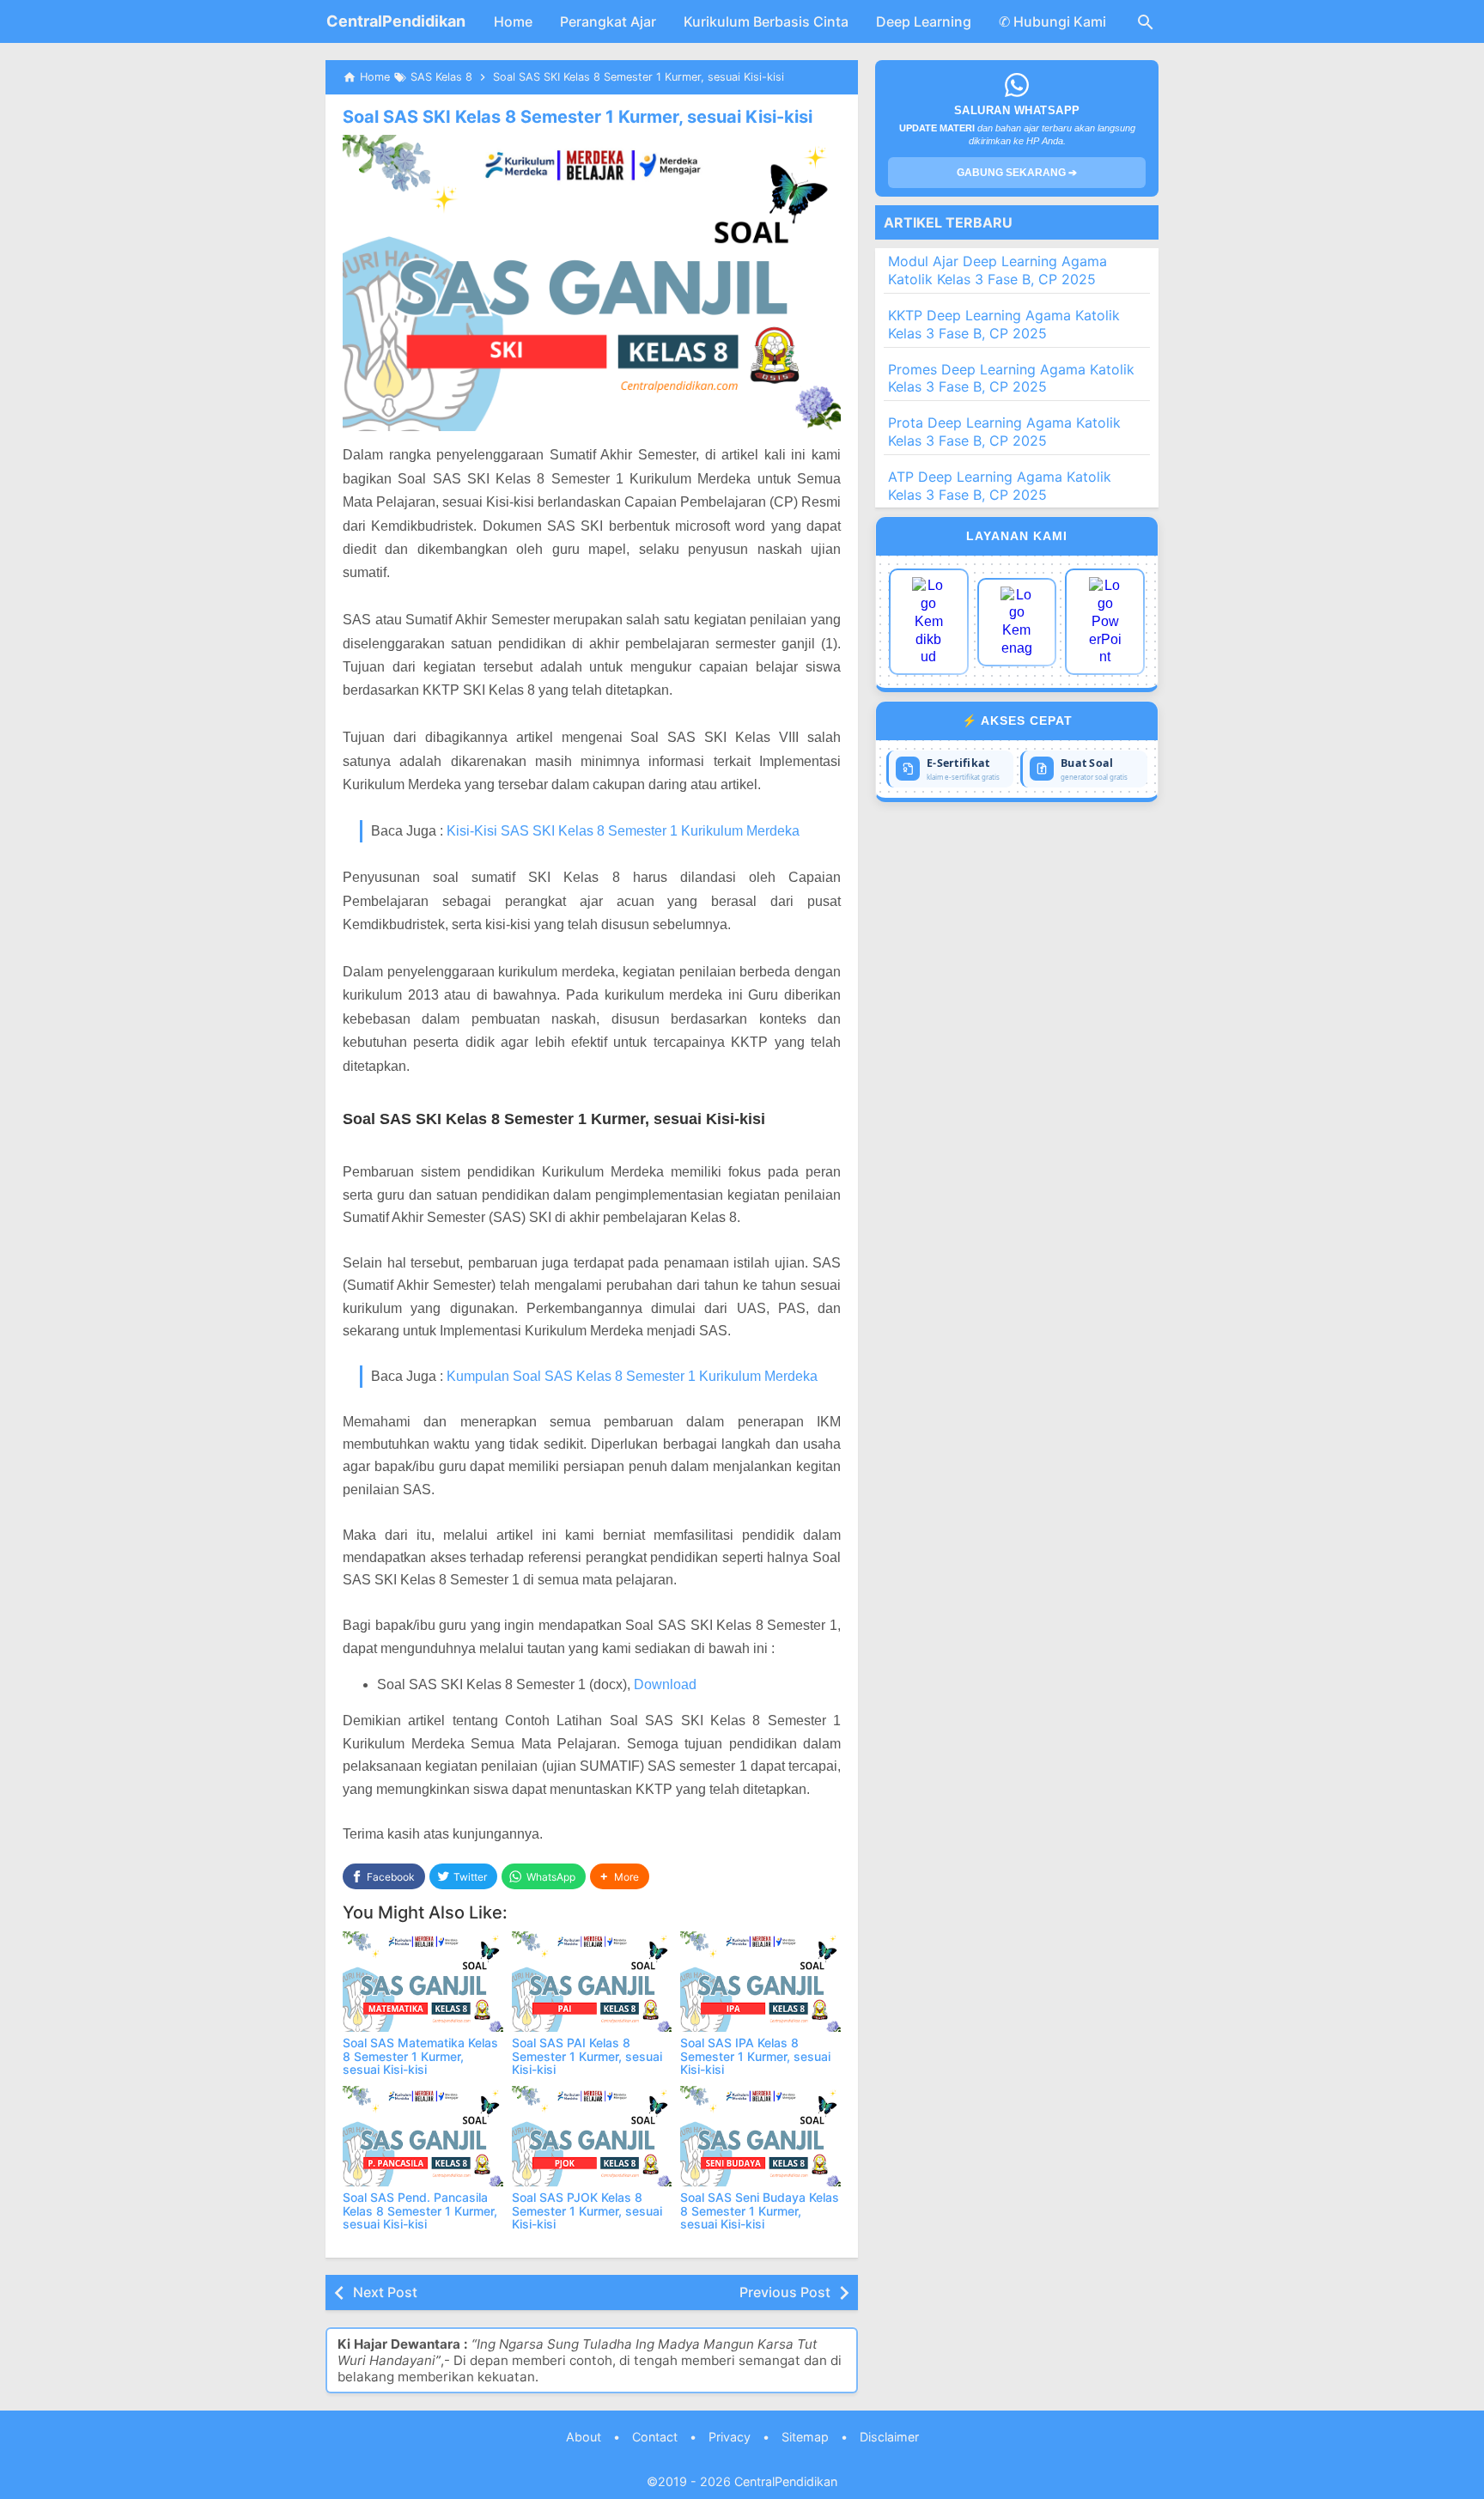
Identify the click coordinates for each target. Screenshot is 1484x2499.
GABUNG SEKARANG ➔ (1017, 173)
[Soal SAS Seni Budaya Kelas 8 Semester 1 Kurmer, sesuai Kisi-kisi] (760, 2136)
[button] (620, 1877)
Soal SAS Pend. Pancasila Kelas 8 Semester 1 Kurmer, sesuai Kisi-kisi (420, 2210)
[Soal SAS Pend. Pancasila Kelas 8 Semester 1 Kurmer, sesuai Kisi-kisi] (423, 2136)
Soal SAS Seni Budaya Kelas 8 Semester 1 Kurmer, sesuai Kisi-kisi (760, 2210)
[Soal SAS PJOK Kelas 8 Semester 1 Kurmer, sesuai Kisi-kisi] (592, 2136)
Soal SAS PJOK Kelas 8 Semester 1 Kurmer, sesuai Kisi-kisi (587, 2210)
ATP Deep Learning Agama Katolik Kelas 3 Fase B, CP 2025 (1000, 486)
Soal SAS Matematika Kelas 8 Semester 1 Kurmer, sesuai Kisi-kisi (420, 2056)
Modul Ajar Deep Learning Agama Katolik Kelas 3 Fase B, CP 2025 (997, 270)
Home (513, 21)
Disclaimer (889, 2437)
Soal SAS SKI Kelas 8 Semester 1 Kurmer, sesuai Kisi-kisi (578, 117)
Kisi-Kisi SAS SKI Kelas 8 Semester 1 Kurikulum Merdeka (623, 831)
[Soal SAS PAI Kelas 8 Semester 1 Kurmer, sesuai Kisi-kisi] (592, 1982)
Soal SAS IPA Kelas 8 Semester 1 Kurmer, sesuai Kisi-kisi (755, 2056)
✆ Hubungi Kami (1052, 21)
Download (665, 1684)
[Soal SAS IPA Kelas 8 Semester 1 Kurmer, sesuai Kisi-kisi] (760, 1982)
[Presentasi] (1105, 622)
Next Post (385, 2292)
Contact (655, 2437)
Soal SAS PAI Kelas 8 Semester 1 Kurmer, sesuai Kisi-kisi (587, 2056)
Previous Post (785, 2292)
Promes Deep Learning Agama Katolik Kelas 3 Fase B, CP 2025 (1011, 378)
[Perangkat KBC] (1017, 622)
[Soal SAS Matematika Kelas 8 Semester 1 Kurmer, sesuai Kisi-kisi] (423, 1982)
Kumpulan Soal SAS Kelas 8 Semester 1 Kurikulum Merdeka (632, 1376)
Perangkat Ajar (608, 21)
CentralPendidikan (396, 21)
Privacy (730, 2437)
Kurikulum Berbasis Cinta (766, 21)
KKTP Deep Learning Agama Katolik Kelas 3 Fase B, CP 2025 (1004, 324)
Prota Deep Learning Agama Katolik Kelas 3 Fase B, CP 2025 (1004, 432)
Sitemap (805, 2437)
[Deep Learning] (929, 622)
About (584, 2437)
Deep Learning (924, 21)
